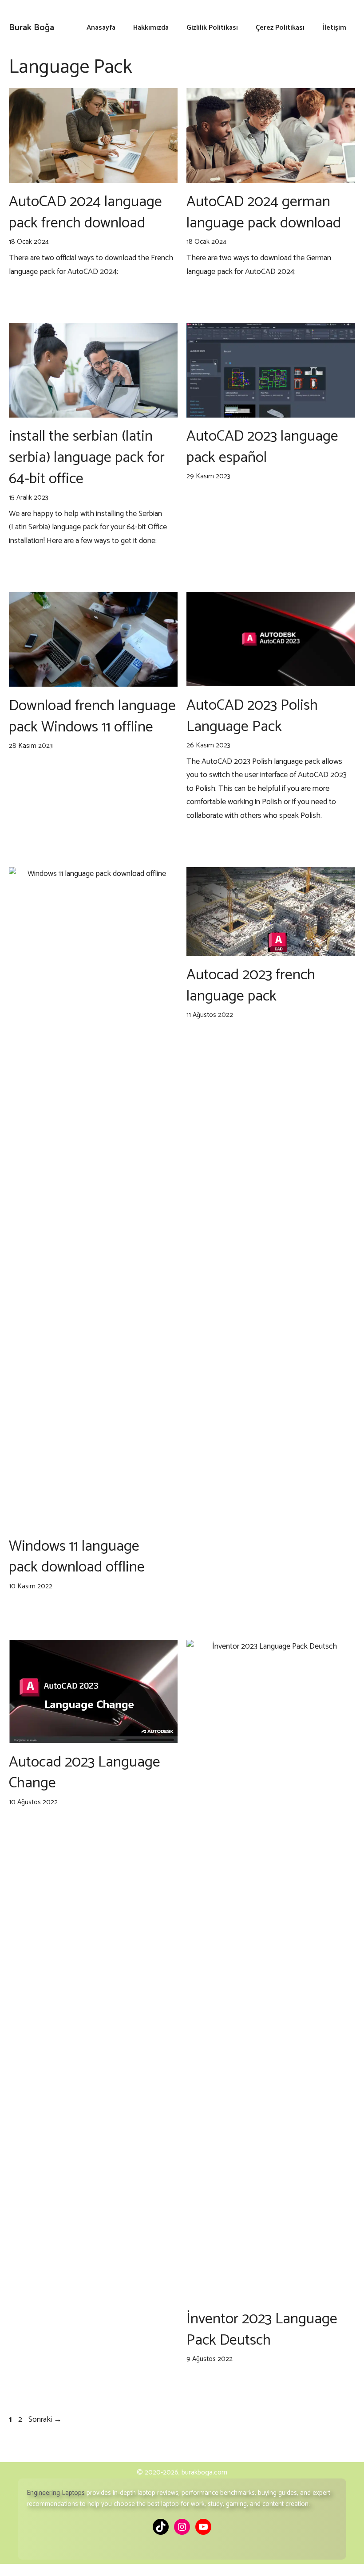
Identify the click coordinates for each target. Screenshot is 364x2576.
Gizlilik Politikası (212, 28)
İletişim (334, 28)
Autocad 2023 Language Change (85, 1773)
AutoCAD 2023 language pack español (262, 447)
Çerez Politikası (280, 28)
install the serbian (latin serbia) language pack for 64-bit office (87, 457)
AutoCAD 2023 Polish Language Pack (252, 716)
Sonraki (45, 2420)
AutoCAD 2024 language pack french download (85, 213)
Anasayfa (101, 28)
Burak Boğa (32, 28)
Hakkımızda (151, 28)
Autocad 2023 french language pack (251, 986)
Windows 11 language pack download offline (77, 1557)
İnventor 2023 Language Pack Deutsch (262, 2330)
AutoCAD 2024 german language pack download (264, 213)
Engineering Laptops (56, 2493)
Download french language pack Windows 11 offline (92, 717)
